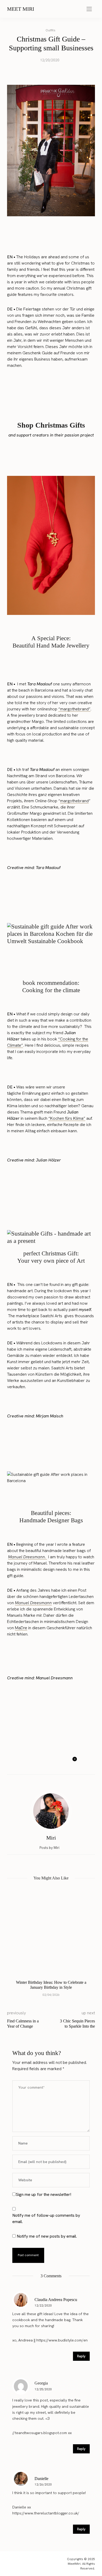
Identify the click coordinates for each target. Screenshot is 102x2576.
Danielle (41, 2479)
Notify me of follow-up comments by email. (46, 2218)
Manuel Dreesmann (33, 1603)
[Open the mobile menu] (89, 9)
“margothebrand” (74, 709)
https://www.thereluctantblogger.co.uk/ (46, 2513)
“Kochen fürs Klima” (67, 1118)
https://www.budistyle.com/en (62, 2340)
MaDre (21, 1628)
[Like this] (71, 1762)
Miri (51, 1838)
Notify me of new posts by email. (47, 2236)
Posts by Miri (50, 1848)
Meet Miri (21, 9)
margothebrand (74, 801)
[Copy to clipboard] (60, 1762)
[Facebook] (30, 1762)
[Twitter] (40, 1762)
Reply (81, 2356)
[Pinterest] (50, 1762)
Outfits (50, 30)
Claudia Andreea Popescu (56, 2300)
